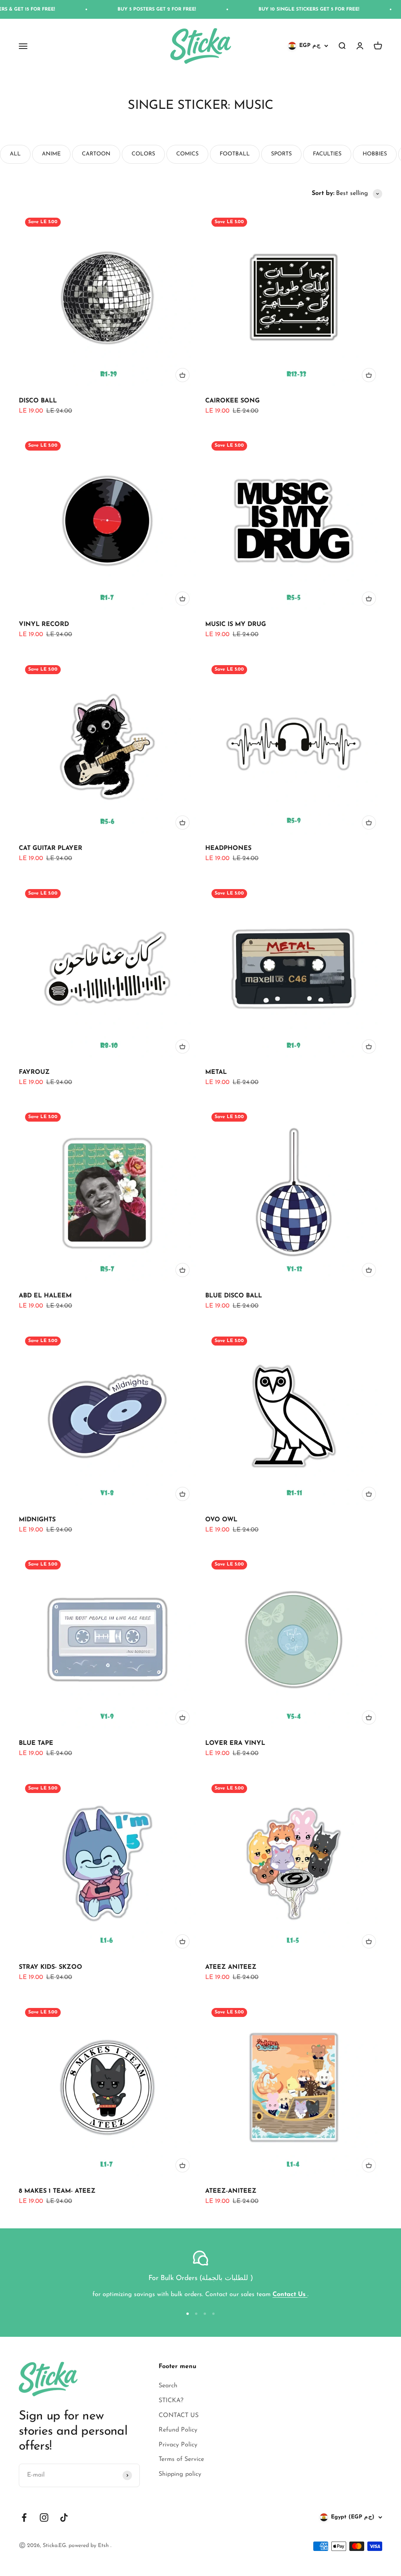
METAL (216, 1072)
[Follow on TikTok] (64, 2517)
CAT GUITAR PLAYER (51, 848)
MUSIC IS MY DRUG (236, 624)
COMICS (187, 154)
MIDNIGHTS (37, 1520)
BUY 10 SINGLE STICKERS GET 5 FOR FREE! (248, 9)
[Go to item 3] (205, 2314)
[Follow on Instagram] (44, 2517)
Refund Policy (178, 2430)
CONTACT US (179, 2415)
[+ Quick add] (182, 375)
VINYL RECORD (44, 624)
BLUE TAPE (36, 1743)
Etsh (104, 2546)
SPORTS (281, 154)
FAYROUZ (34, 1072)
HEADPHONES (228, 848)
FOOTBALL (235, 154)
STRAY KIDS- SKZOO (51, 1967)
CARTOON (96, 154)
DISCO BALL (38, 401)
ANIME (51, 154)
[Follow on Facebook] (24, 2517)
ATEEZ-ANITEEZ (231, 2191)
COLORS (143, 154)
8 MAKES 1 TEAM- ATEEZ (57, 2191)
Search (168, 2386)
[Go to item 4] (213, 2314)
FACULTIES (327, 154)
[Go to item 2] (196, 2314)
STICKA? (171, 2401)
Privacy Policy (178, 2445)
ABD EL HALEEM (45, 1296)
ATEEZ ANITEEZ (231, 1967)
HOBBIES (375, 154)
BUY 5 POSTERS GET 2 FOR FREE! (96, 9)
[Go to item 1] (188, 2314)
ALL (15, 154)
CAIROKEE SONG (232, 401)
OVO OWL (221, 1520)
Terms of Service (181, 2459)
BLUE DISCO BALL (234, 1296)
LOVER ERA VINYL (235, 1743)
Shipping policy (180, 2474)
